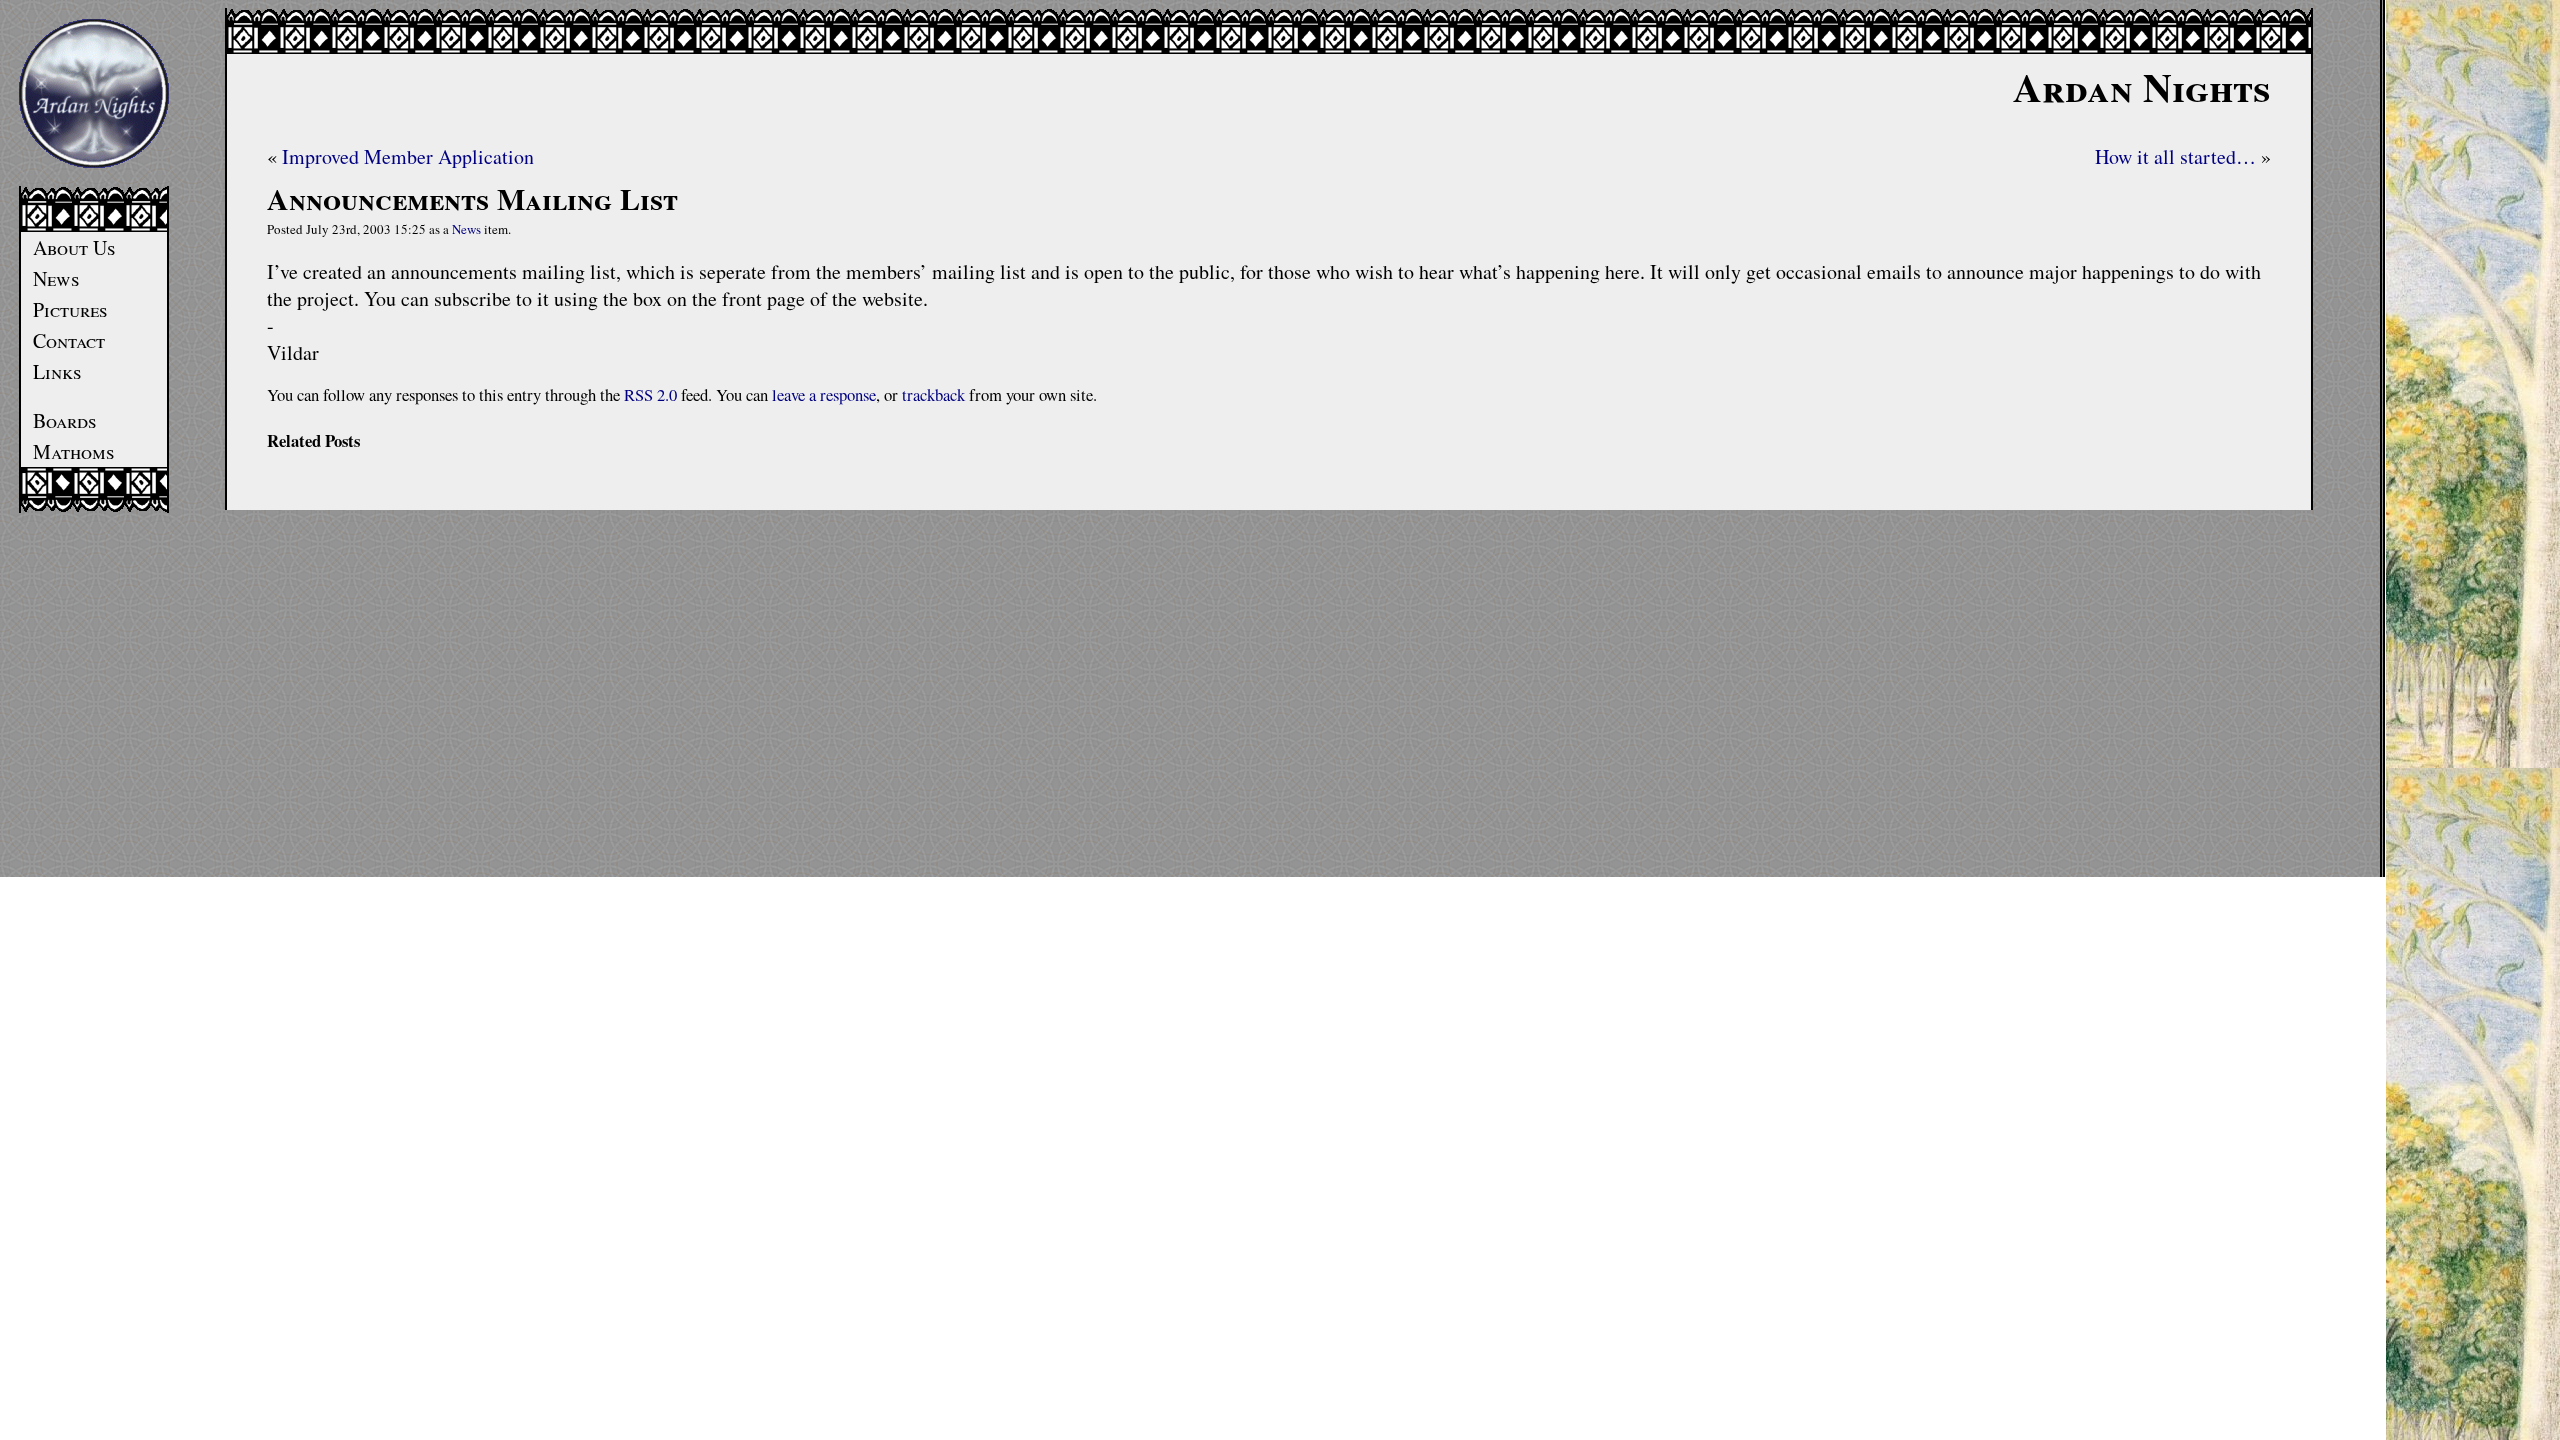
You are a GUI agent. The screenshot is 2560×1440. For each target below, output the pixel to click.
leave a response (824, 394)
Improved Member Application (408, 156)
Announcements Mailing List (472, 198)
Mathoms (74, 451)
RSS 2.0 (650, 394)
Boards (65, 420)
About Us (74, 247)
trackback (933, 394)
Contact (69, 340)
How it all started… (2175, 156)
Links (57, 371)
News (56, 278)
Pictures (70, 309)
